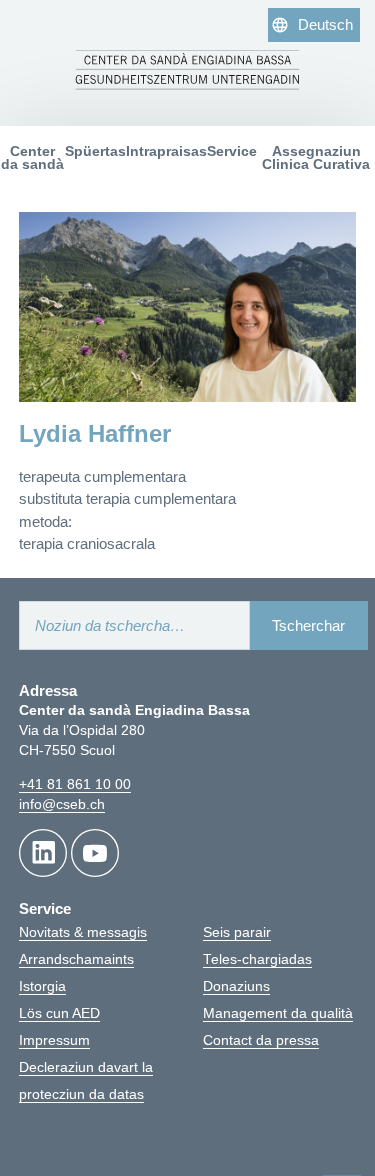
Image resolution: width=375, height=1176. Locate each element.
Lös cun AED (59, 1013)
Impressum (54, 1040)
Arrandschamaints (76, 959)
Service (232, 151)
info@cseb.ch (62, 804)
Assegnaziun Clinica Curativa (316, 158)
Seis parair (237, 932)
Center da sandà (32, 158)
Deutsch (325, 24)
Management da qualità (278, 1013)
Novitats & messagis (83, 932)
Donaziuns (236, 986)
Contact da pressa (261, 1040)
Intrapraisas (166, 151)
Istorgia (42, 986)
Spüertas (95, 151)
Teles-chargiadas (257, 959)
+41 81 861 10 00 (75, 784)
